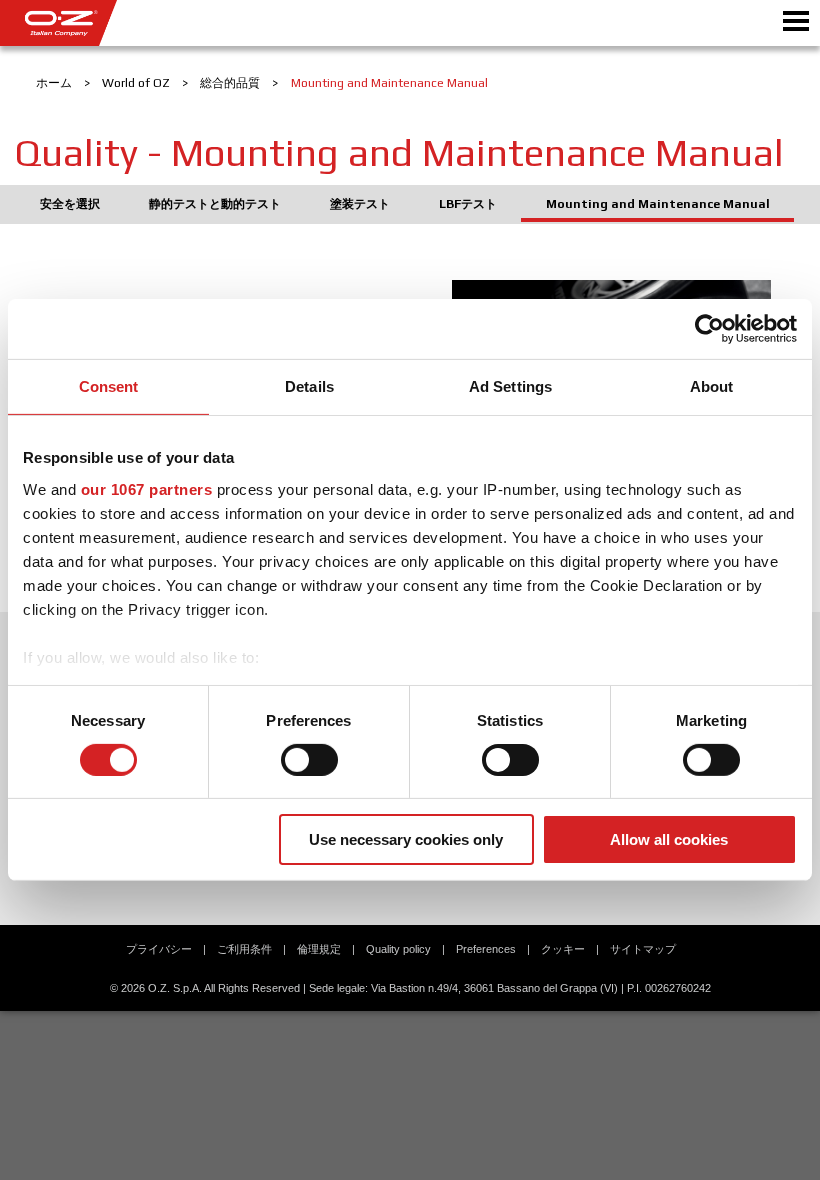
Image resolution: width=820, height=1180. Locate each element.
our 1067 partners (147, 488)
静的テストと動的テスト (215, 204)
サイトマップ (643, 949)
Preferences (486, 949)
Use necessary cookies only (406, 839)
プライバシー (159, 949)
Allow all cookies (669, 839)
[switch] (309, 760)
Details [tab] (309, 386)
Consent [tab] (109, 386)
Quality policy (398, 949)
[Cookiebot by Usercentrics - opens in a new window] (709, 329)
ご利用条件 (244, 949)
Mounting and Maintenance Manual (658, 204)
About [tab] (712, 386)
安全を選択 (70, 204)
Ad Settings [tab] (510, 386)
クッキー (563, 949)
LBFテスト (468, 204)
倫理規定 (319, 949)
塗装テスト (360, 204)
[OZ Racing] (205, 23)
